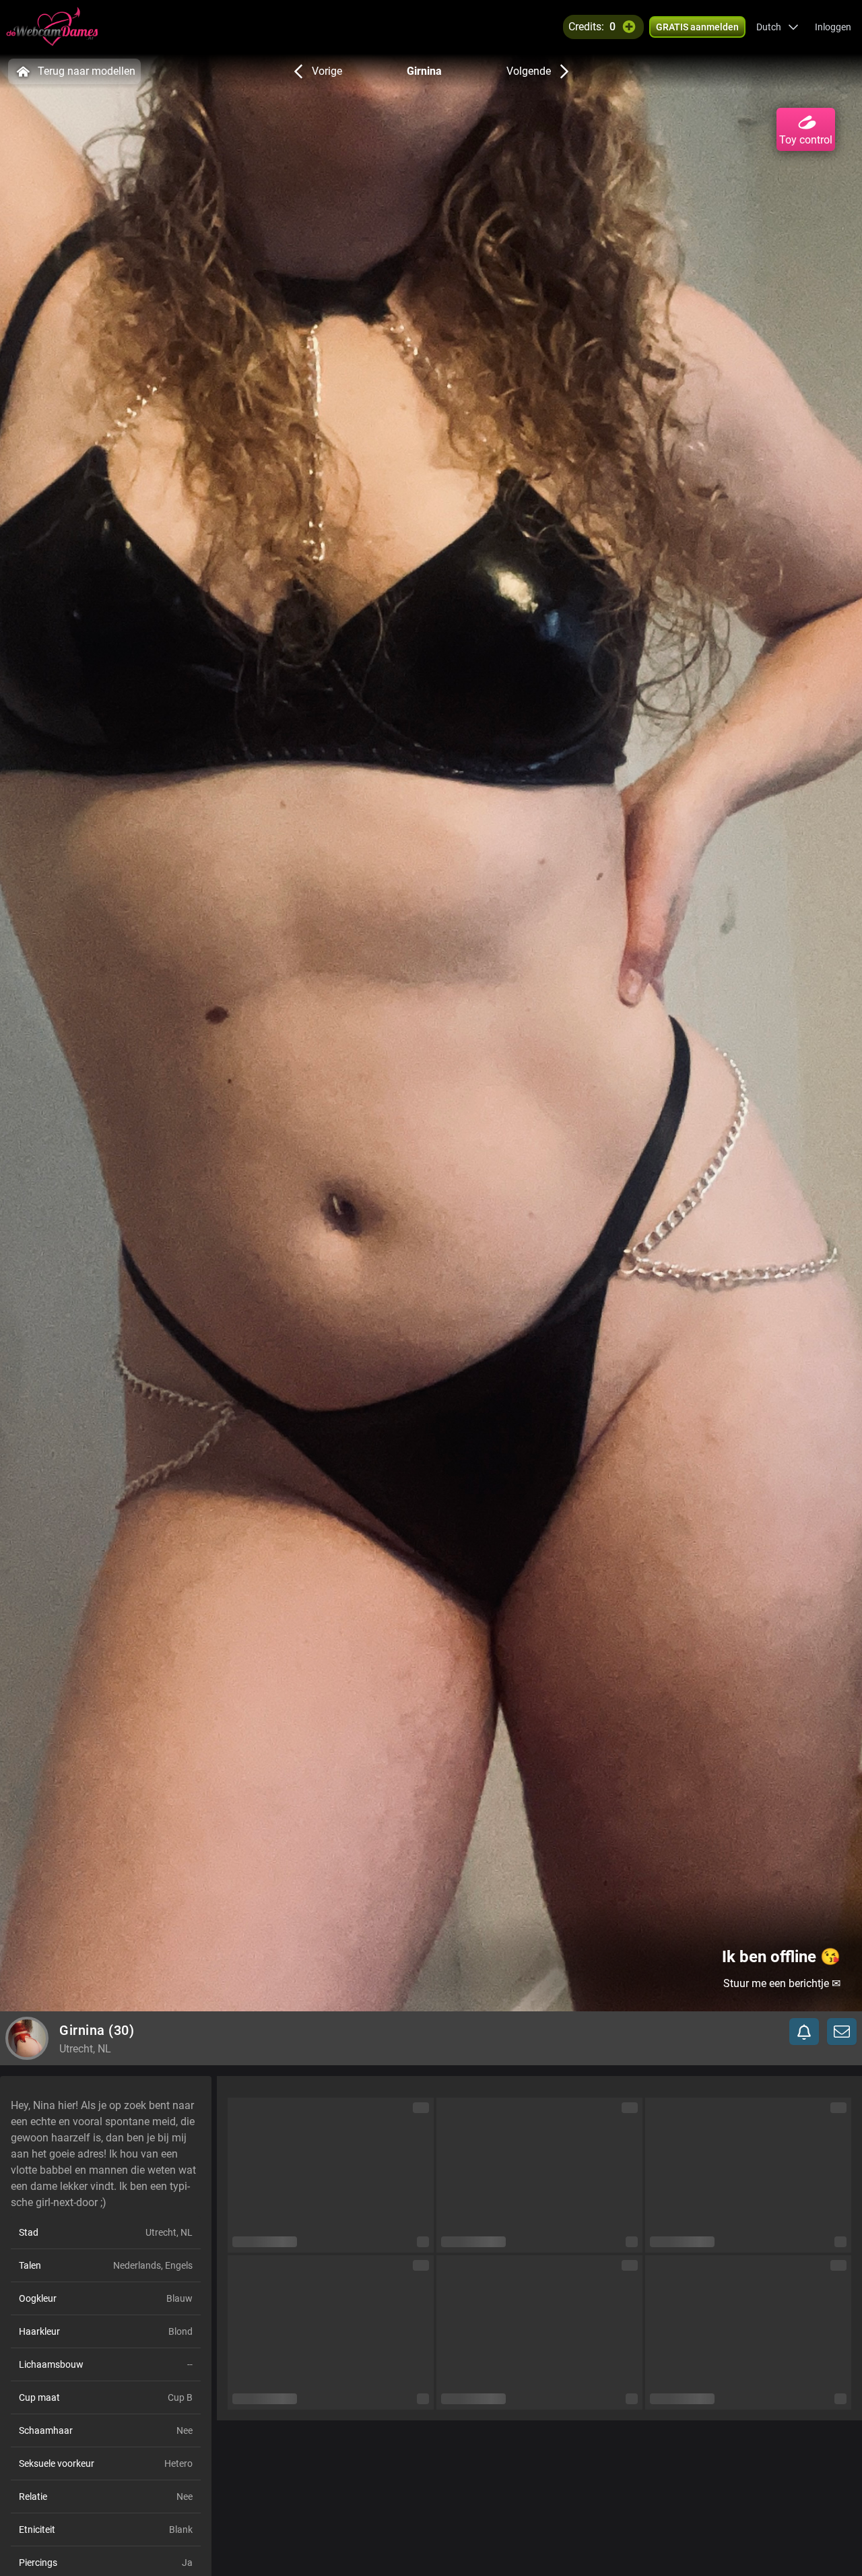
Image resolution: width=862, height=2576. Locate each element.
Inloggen (833, 27)
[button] (777, 27)
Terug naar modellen (87, 71)
